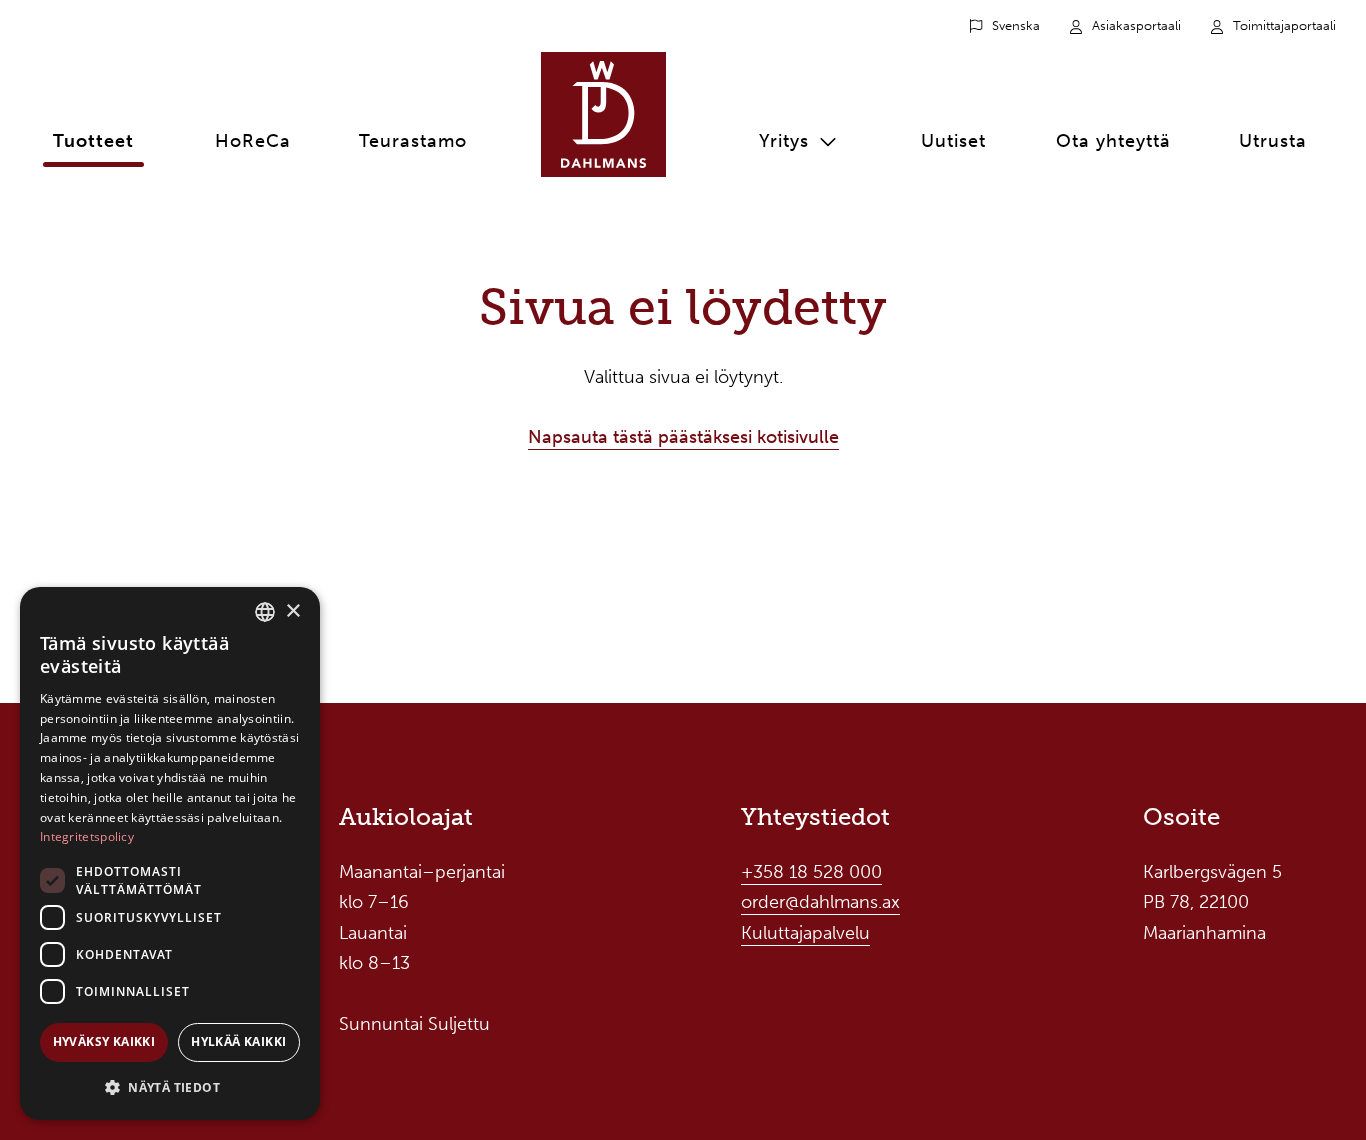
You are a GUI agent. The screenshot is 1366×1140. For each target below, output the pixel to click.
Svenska (1016, 25)
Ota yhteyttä (1113, 141)
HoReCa (253, 141)
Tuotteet (93, 141)
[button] (170, 1087)
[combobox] (265, 612)
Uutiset (953, 141)
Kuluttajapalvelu (805, 933)
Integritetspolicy (87, 836)
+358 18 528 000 (811, 872)
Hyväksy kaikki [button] (104, 1041)
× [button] (292, 611)
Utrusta (1273, 141)
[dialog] (170, 853)
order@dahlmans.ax (820, 902)
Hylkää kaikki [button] (238, 1041)
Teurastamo (413, 141)
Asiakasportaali (1136, 25)
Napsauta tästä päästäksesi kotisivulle (683, 437)
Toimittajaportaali (1284, 25)
